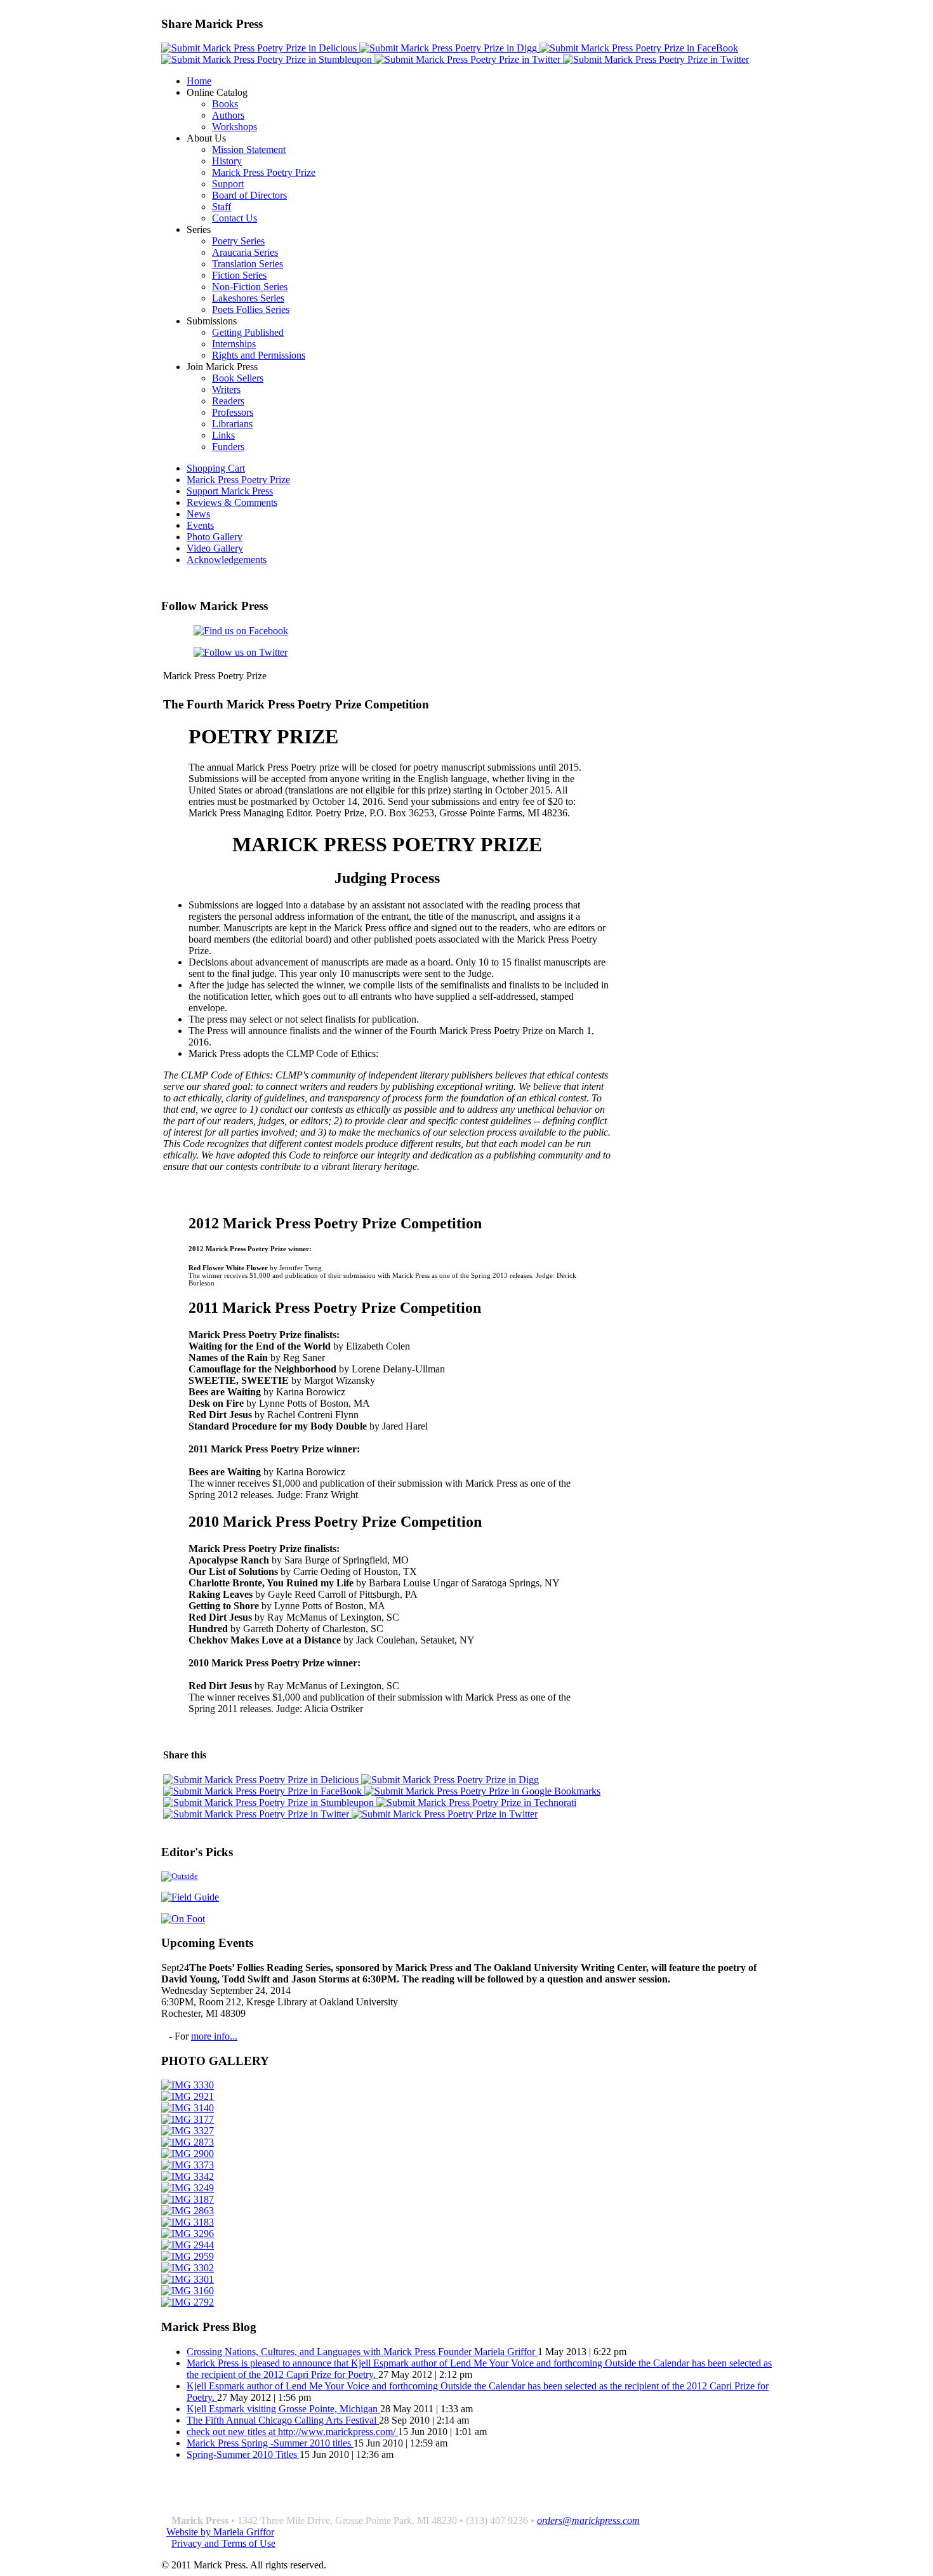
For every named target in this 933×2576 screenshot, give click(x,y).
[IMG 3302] (188, 2268)
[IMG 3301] (188, 2279)
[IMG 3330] (188, 2085)
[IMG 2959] (188, 2256)
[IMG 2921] (188, 2096)
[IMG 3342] (188, 2176)
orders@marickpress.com (588, 2520)
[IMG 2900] (188, 2154)
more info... (214, 2036)
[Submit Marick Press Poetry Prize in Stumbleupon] (268, 59)
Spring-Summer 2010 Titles (243, 2454)
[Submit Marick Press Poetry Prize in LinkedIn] (656, 59)
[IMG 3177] (188, 2119)
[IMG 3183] (188, 2222)
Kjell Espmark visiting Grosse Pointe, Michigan (283, 2409)
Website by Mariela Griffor (220, 2532)
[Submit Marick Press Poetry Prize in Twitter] (469, 59)
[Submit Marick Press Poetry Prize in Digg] (449, 48)
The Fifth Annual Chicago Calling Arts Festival (283, 2420)
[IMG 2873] (188, 2142)
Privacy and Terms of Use (223, 2543)
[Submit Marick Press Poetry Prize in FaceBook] (639, 48)
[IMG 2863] (188, 2211)
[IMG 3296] (188, 2234)
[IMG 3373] (188, 2165)
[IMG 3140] (188, 2108)
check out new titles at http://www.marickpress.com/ (292, 2432)
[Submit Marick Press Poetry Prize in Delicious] (260, 48)
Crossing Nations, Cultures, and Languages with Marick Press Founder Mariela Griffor (362, 2352)
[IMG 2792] (188, 2302)
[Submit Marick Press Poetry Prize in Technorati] (476, 1803)
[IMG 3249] (188, 2188)
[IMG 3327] (188, 2131)
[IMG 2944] (188, 2245)
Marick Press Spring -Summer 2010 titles (270, 2443)
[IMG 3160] (188, 2291)
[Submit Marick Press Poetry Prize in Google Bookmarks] (482, 1791)
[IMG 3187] (188, 2199)
